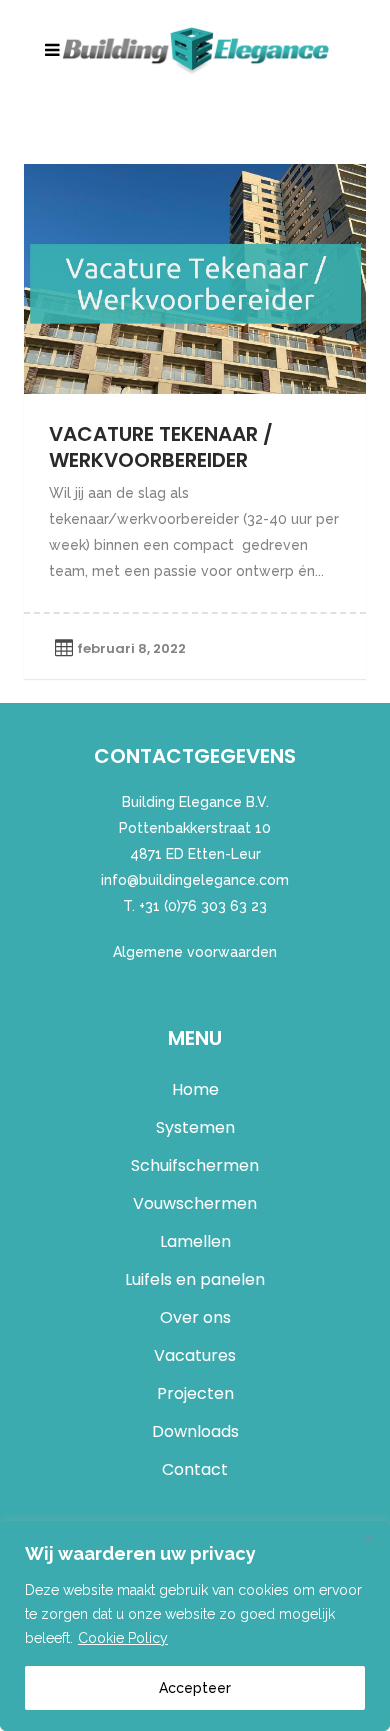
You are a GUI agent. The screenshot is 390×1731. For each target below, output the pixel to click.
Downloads (195, 1431)
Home (195, 1089)
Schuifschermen (195, 1165)
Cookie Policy (123, 1638)
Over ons (195, 1317)
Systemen (195, 1127)
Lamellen (195, 1241)
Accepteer (195, 1688)
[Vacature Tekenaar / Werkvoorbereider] (195, 279)
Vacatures (195, 1355)
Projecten (195, 1393)
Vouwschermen (195, 1203)
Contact (195, 1469)
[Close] (369, 1538)
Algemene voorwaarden (195, 952)
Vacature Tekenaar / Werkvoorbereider (161, 447)
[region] (195, 1626)
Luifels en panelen (195, 1279)
